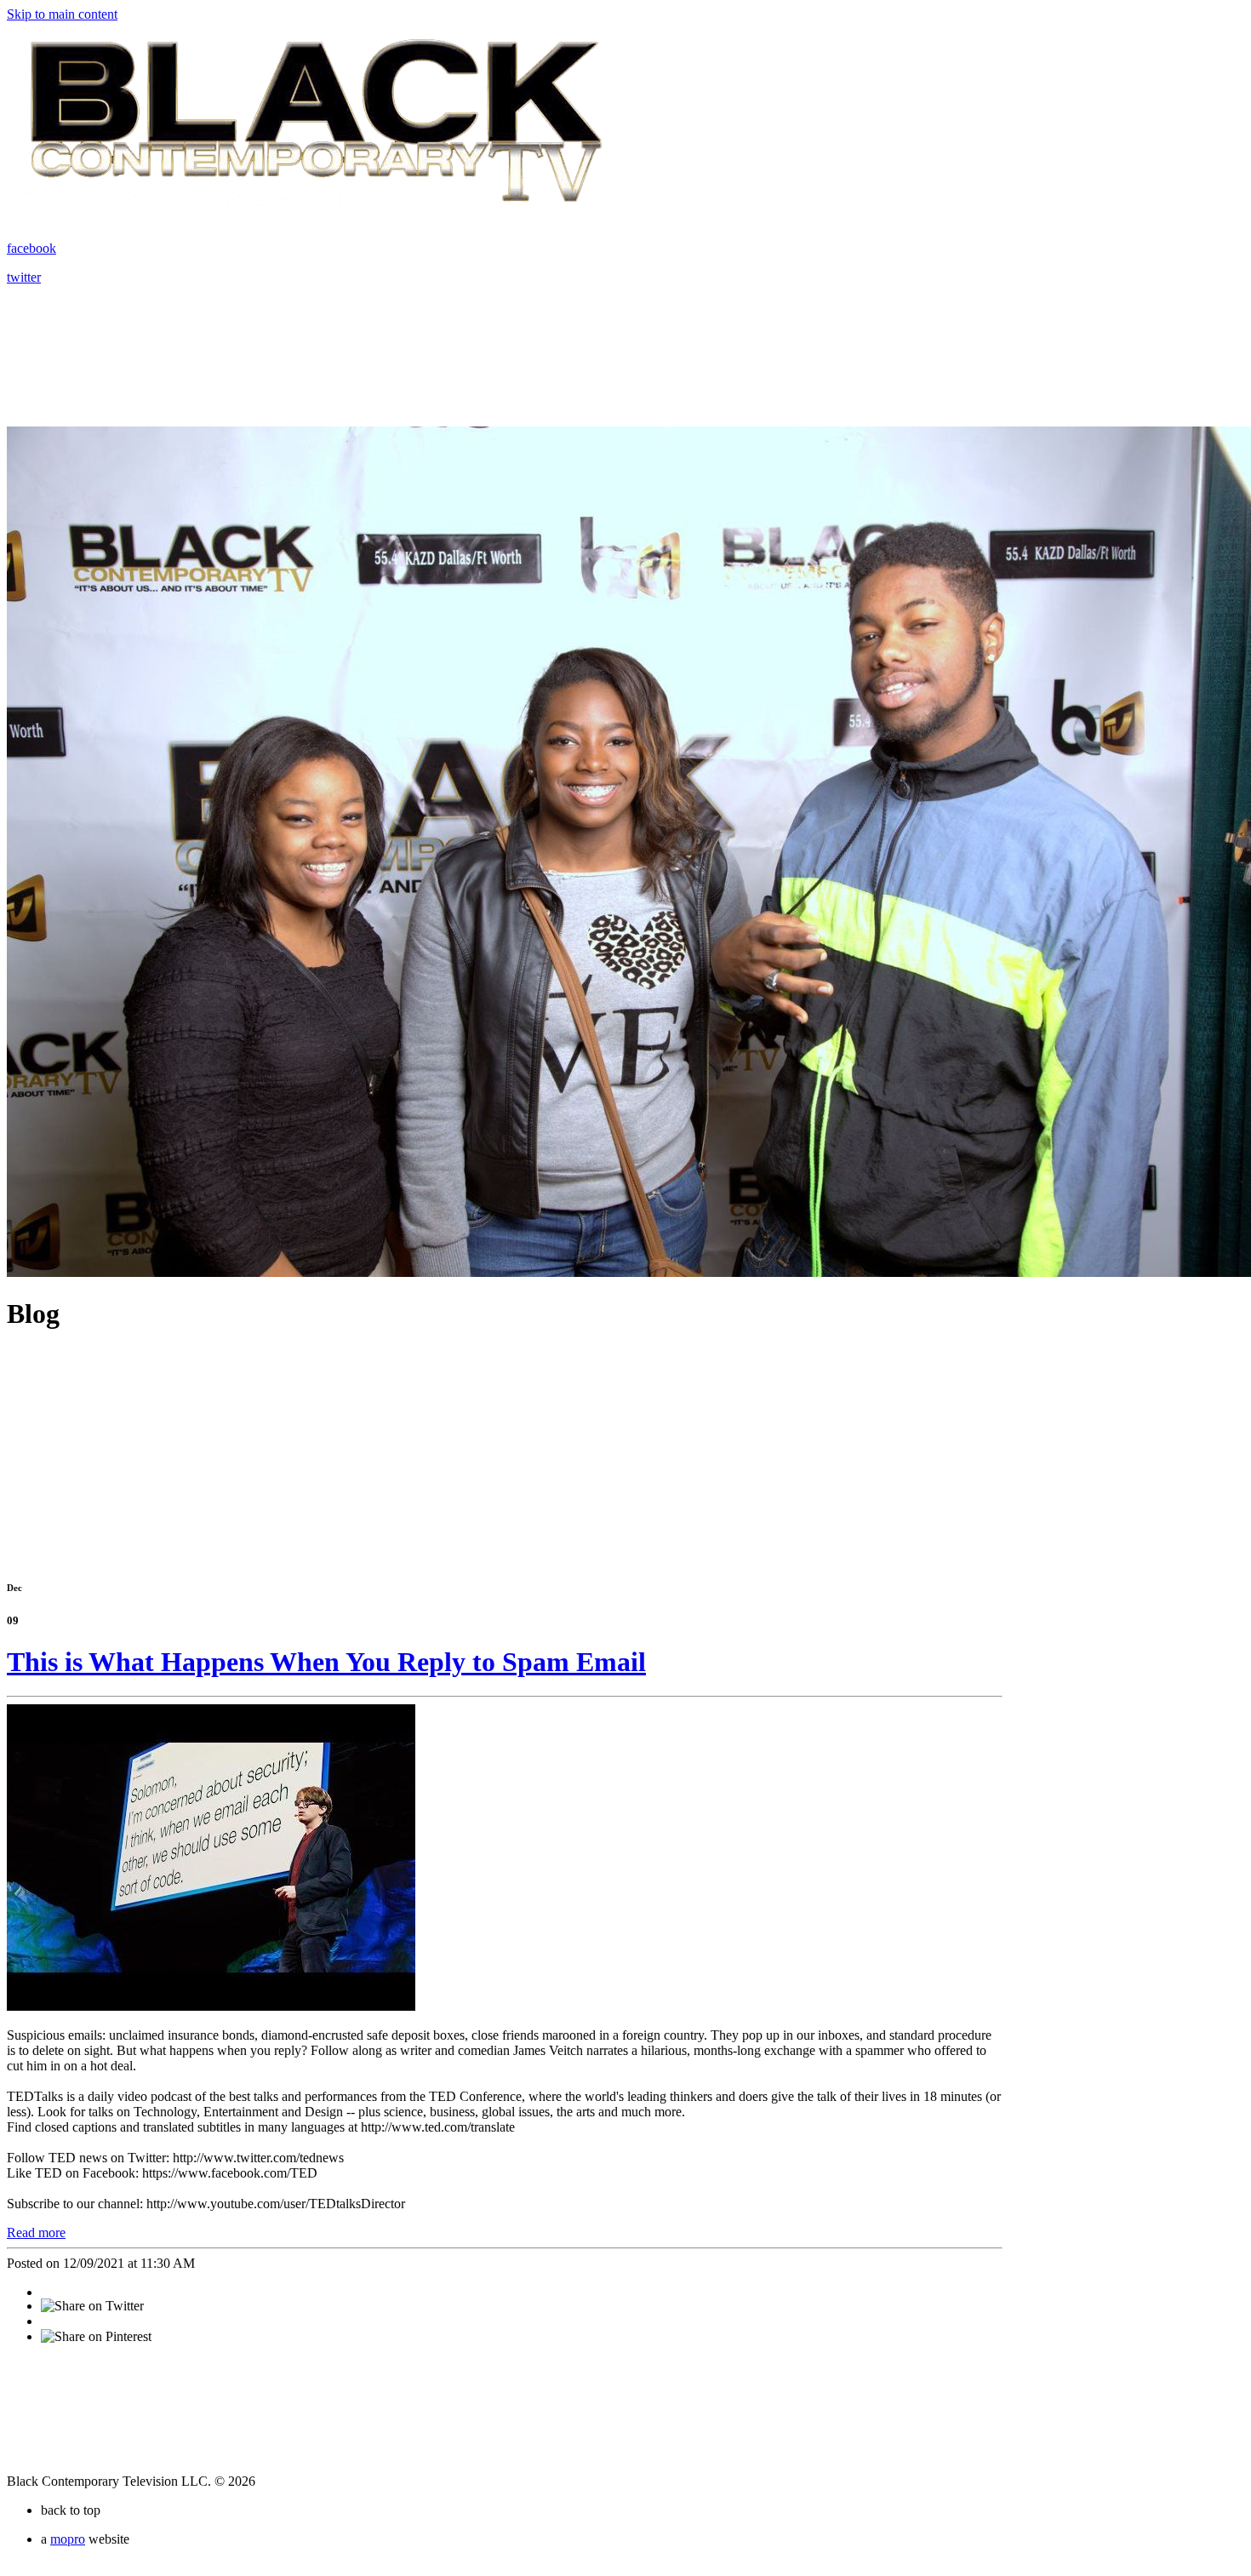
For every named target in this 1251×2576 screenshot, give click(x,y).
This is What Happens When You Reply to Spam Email (326, 1662)
